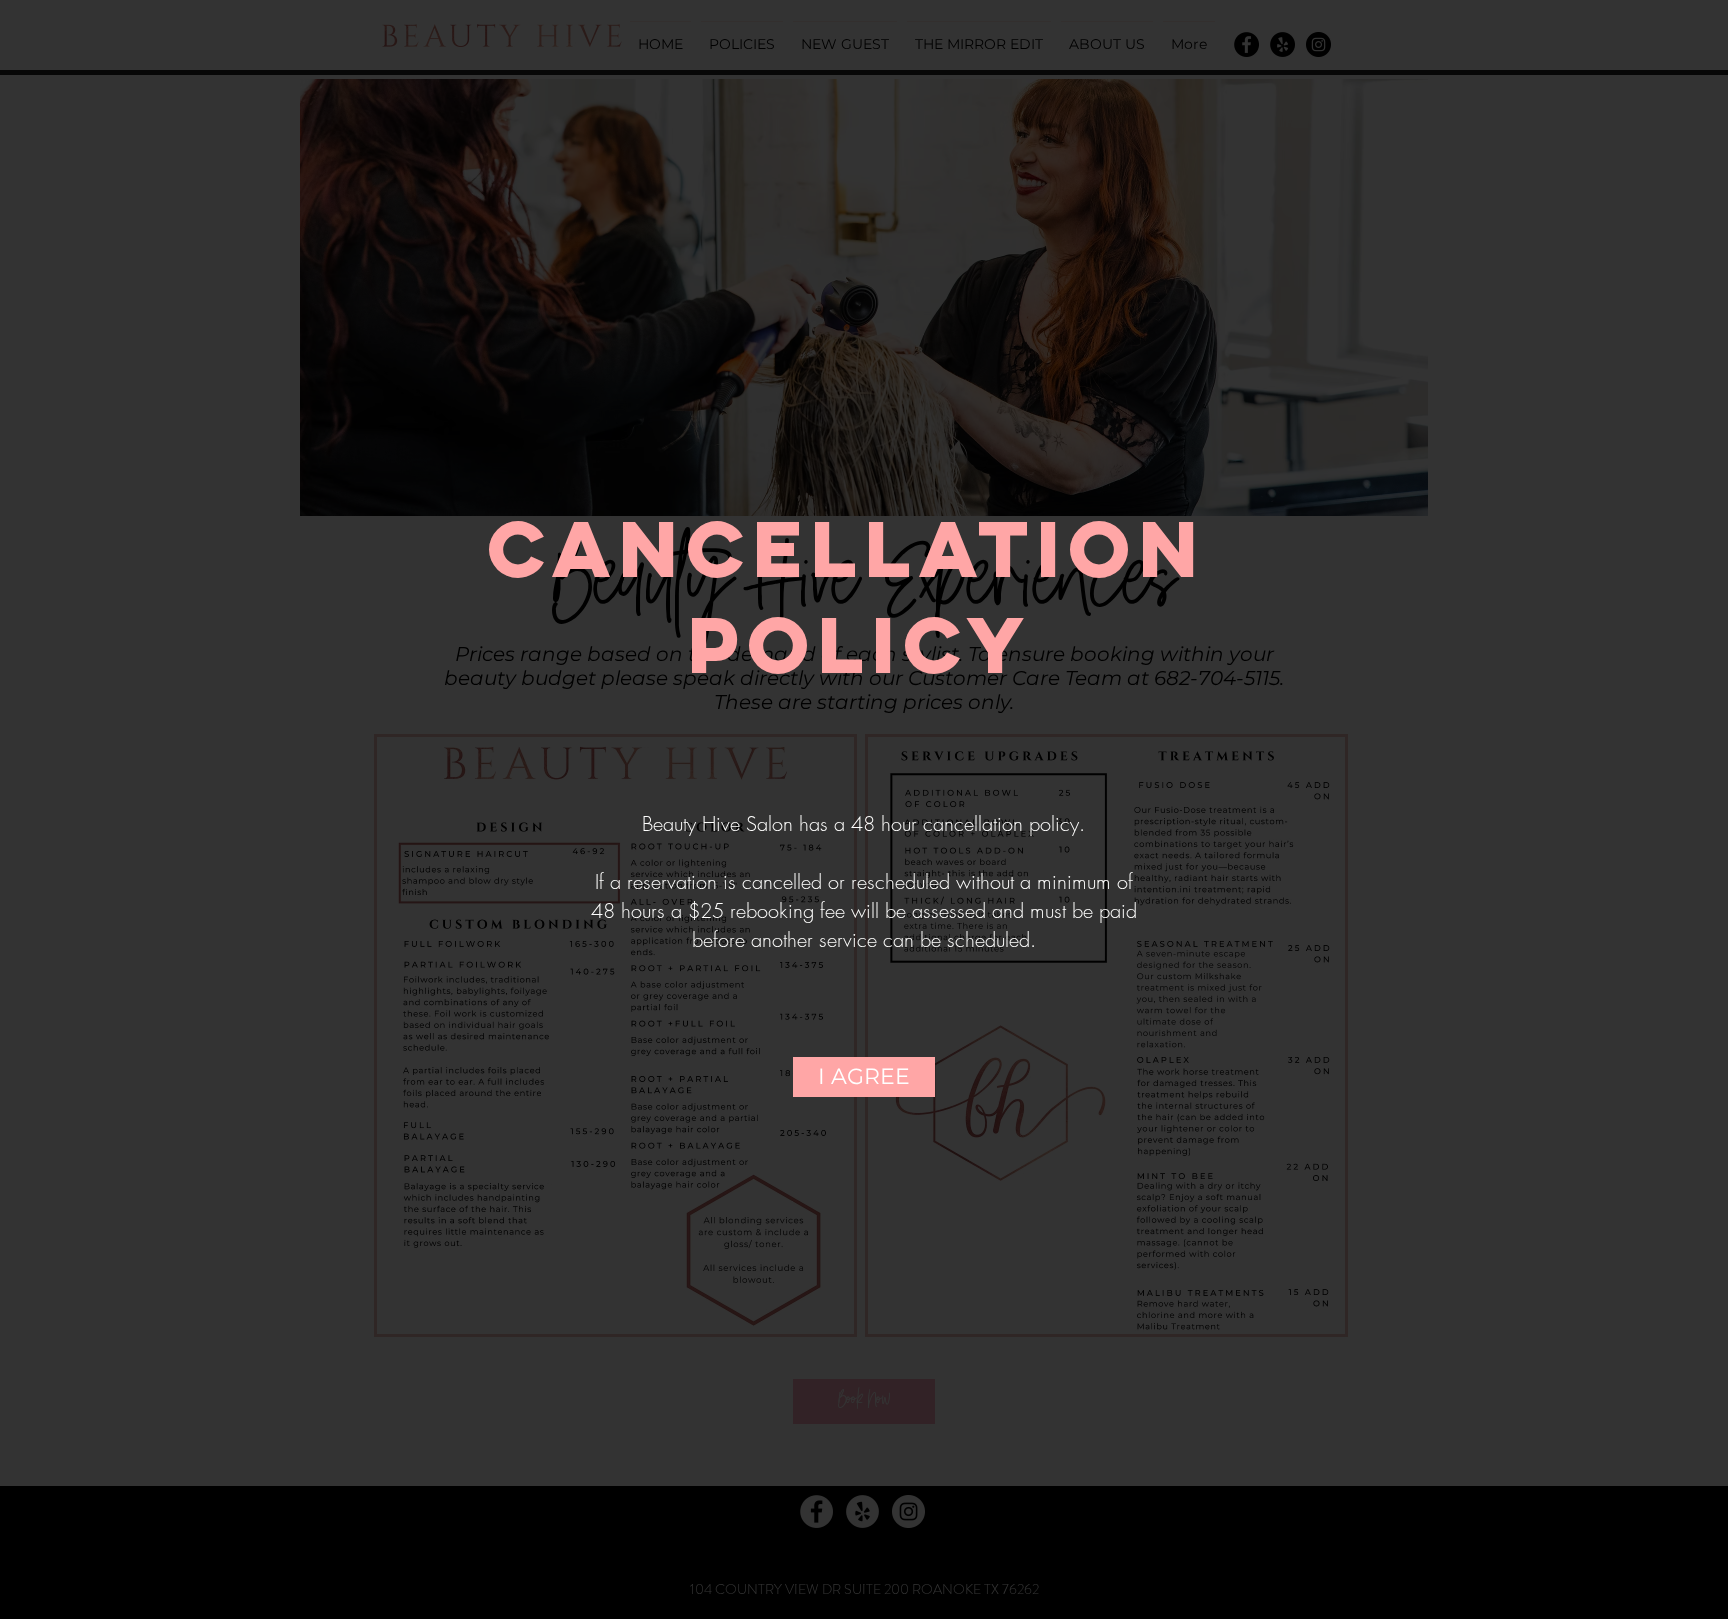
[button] (864, 1077)
